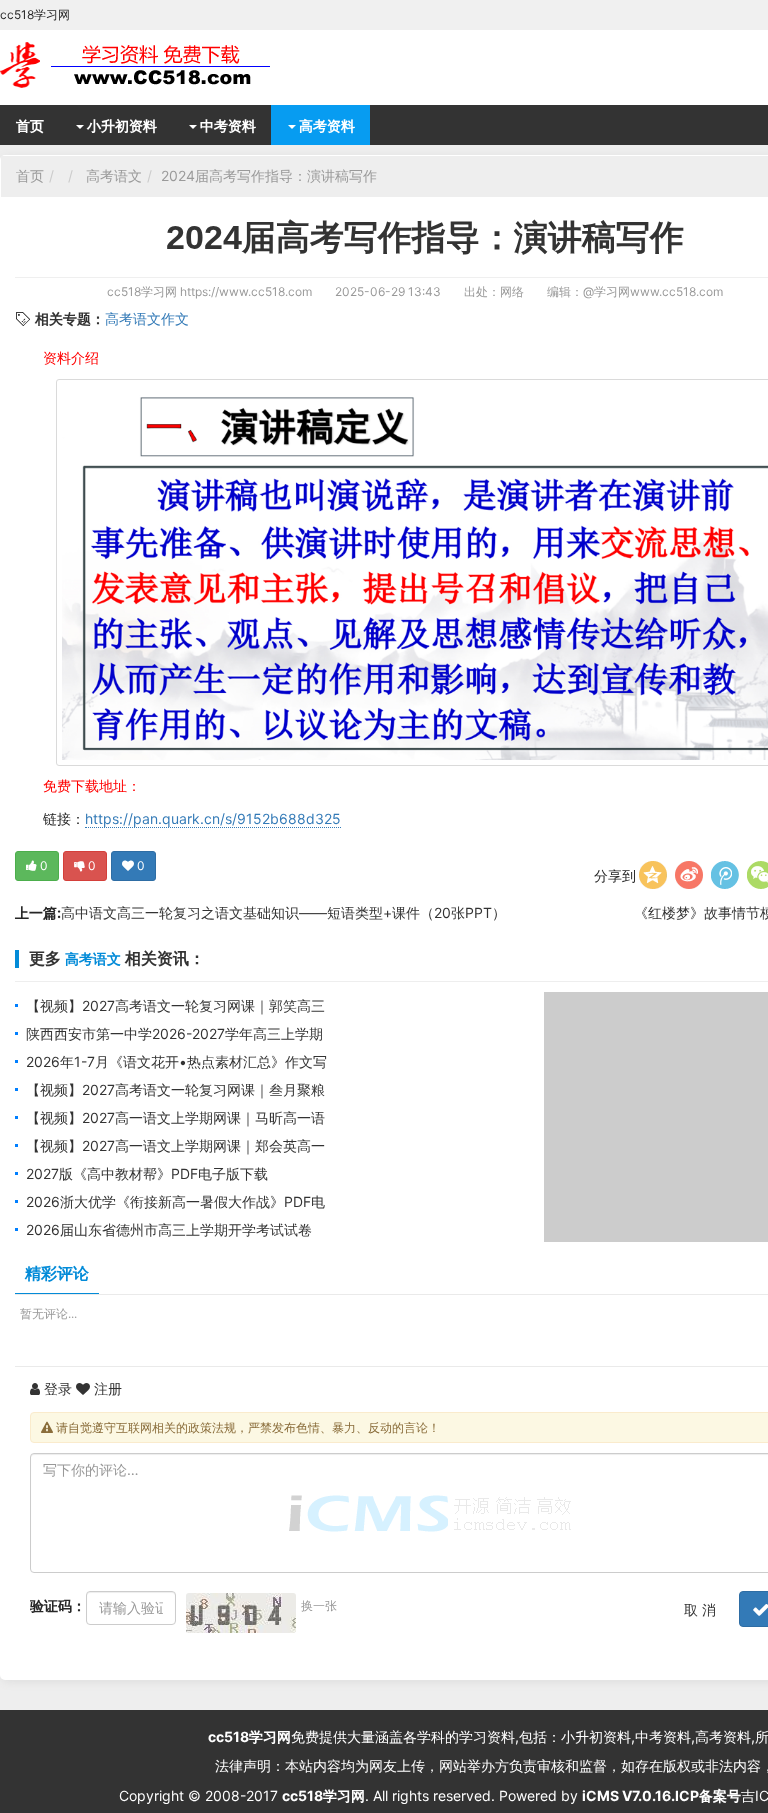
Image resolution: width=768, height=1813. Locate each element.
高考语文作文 (147, 318)
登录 (56, 1388)
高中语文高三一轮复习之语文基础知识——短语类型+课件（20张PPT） (283, 912)
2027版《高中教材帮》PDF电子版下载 (147, 1173)
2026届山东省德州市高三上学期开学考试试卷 (169, 1229)
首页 (30, 125)
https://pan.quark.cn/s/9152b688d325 (213, 818)
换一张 (319, 1605)
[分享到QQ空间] (653, 875)
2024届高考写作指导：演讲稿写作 (269, 175)
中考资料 (226, 125)
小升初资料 (120, 125)
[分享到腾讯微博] (725, 875)
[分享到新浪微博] (689, 875)
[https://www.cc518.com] (160, 65)
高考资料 (325, 125)
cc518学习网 (142, 291)
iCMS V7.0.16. (628, 1795)
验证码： (58, 1605)
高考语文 (114, 175)
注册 (106, 1388)
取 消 (700, 1609)
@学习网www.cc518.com (653, 291)
